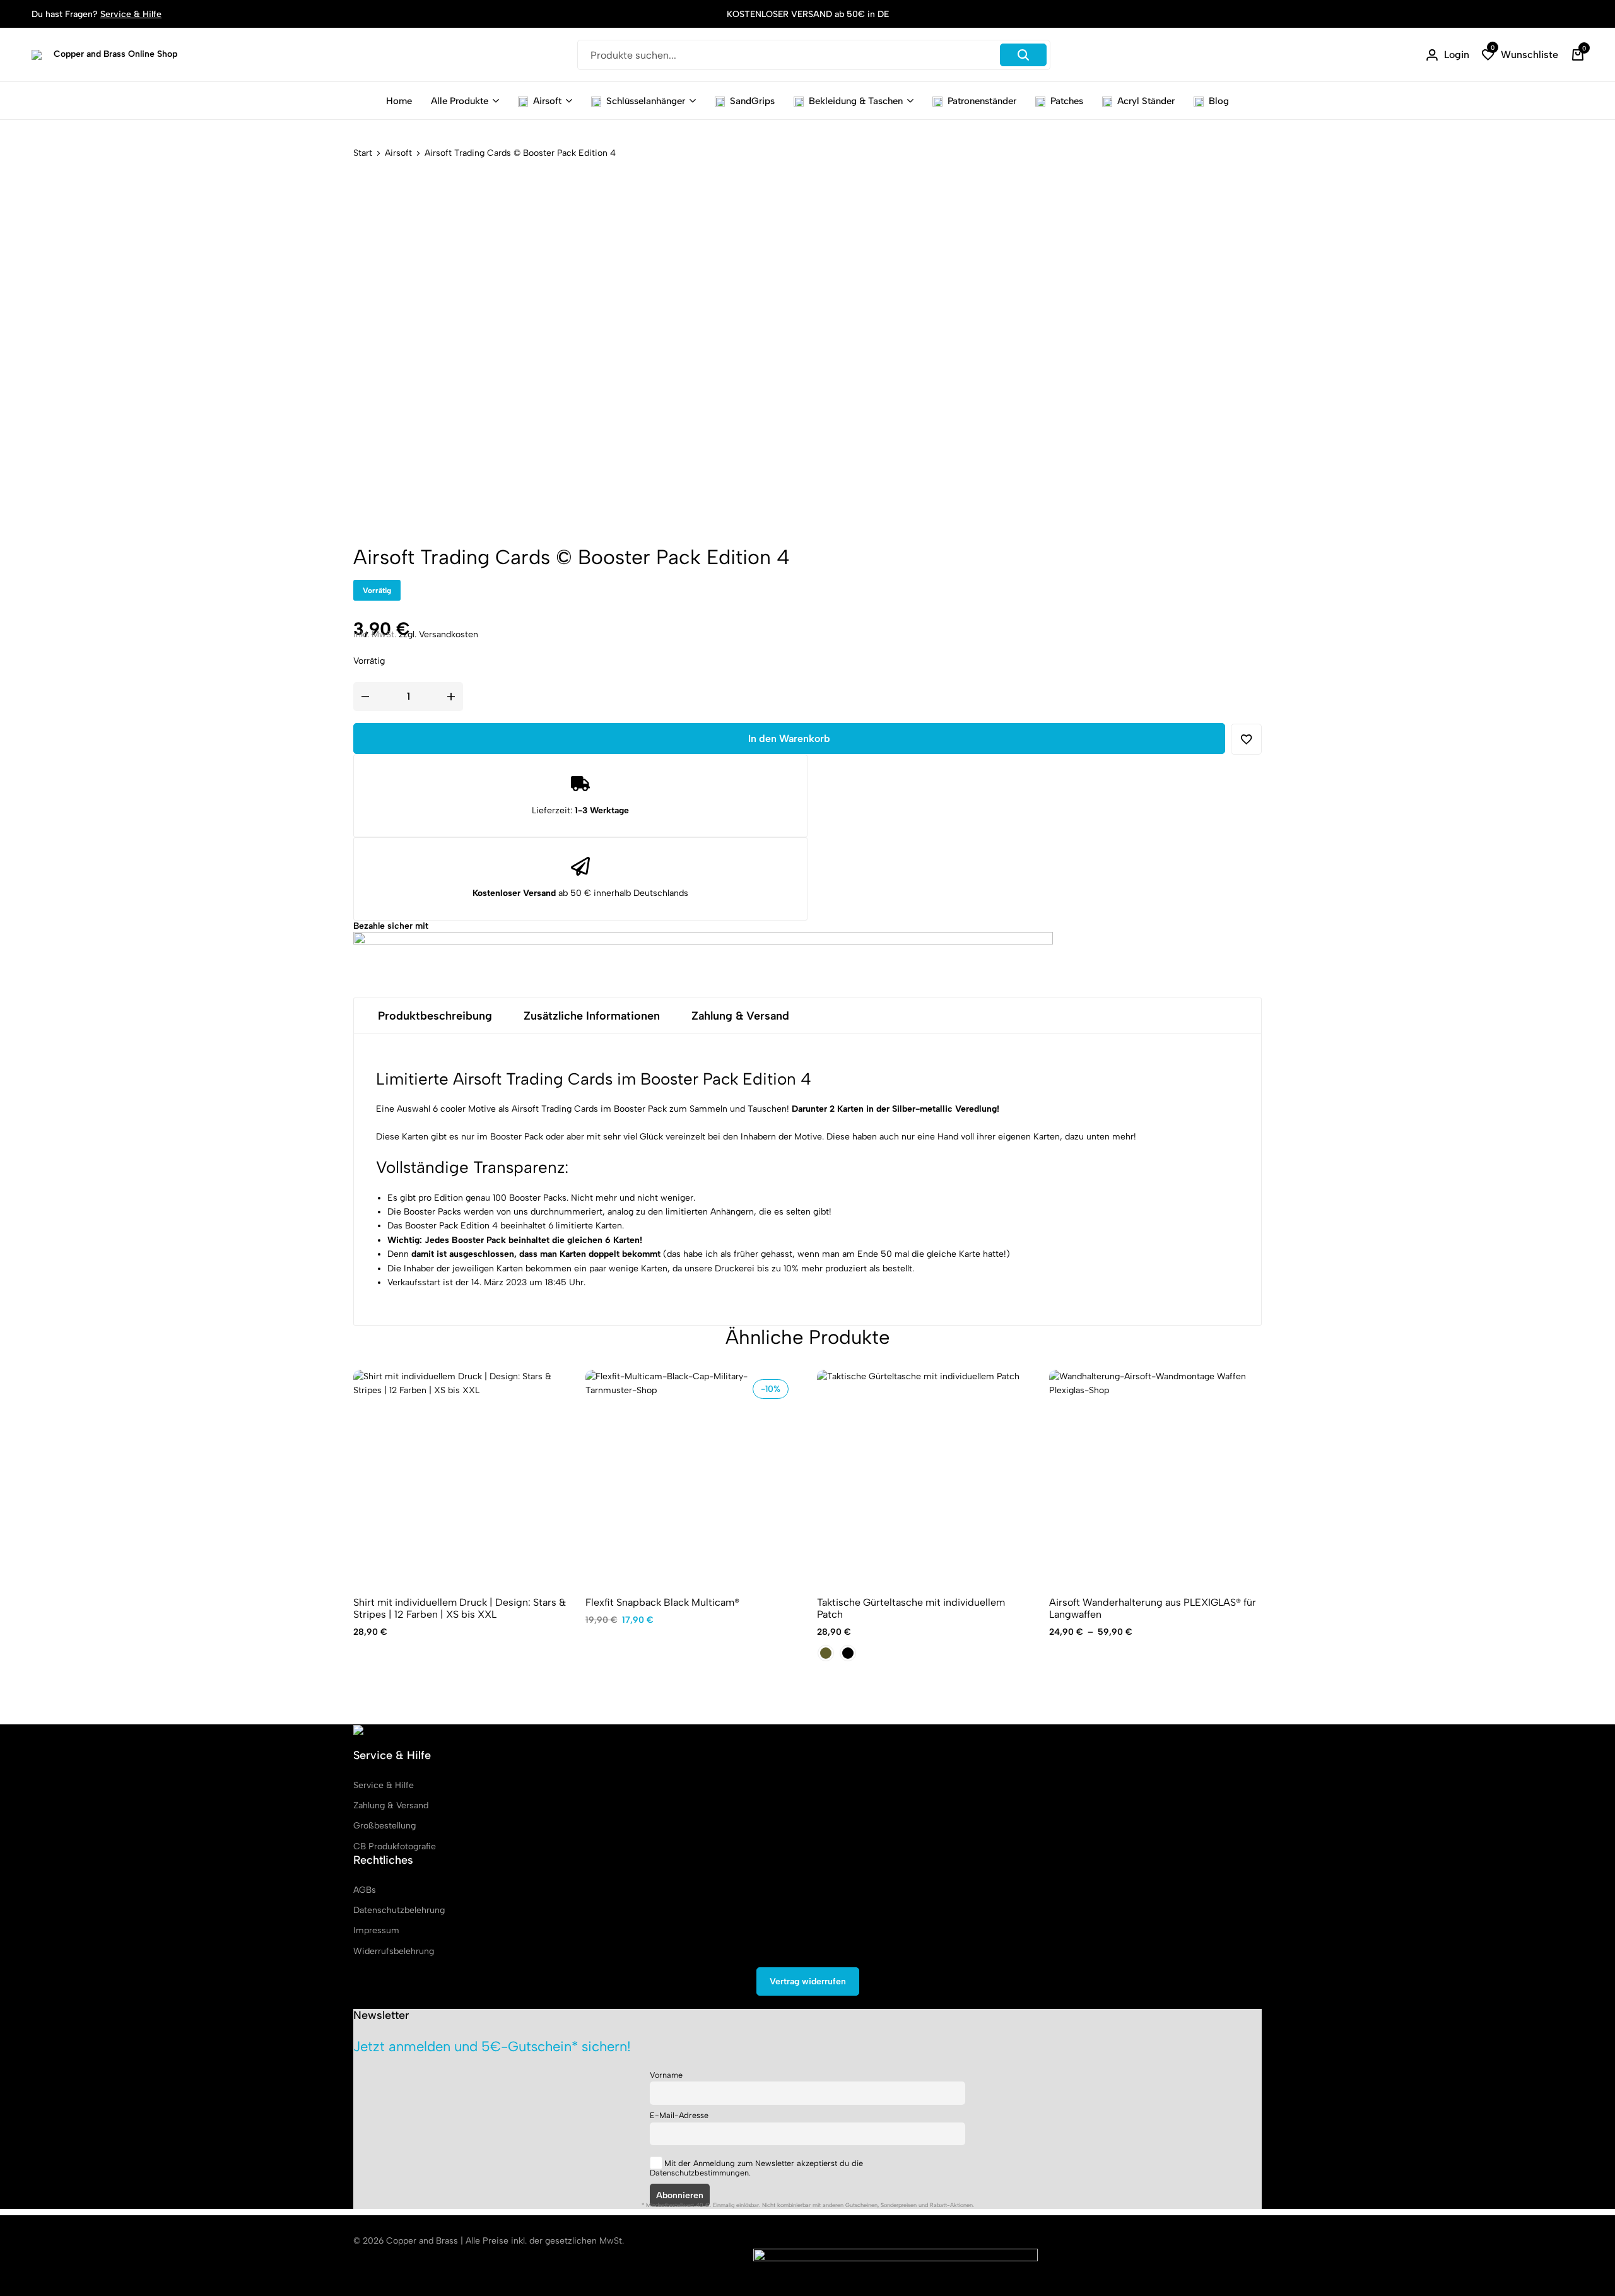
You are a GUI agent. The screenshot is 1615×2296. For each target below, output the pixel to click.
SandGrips (752, 101)
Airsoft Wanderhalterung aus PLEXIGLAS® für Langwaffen (1153, 1608)
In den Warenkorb (789, 739)
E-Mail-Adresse (679, 2115)
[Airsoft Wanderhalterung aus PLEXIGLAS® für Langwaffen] (1156, 1476)
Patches (1067, 101)
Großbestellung (385, 1826)
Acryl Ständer (1146, 101)
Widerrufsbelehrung (394, 1951)
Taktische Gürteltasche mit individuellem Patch (911, 1608)
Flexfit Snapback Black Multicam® (662, 1602)
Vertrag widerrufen (808, 1981)
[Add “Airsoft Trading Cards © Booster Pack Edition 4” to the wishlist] (1246, 739)
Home (399, 101)
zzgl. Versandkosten (438, 634)
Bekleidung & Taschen (856, 101)
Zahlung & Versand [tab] (740, 1016)
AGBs (365, 1890)
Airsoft (547, 101)
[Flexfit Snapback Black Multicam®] (692, 1476)
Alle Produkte (460, 101)
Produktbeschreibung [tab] (435, 1016)
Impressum (376, 1930)
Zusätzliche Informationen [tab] (592, 1016)
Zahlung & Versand (391, 1805)
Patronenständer (982, 101)
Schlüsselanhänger (646, 101)
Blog (1219, 101)
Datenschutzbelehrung (399, 1910)
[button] (1520, 55)
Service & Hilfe (131, 14)
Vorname (666, 2075)
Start (363, 153)
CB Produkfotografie (395, 1846)
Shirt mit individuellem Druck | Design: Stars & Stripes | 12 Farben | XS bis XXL (460, 1608)
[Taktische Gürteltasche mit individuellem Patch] (924, 1476)
